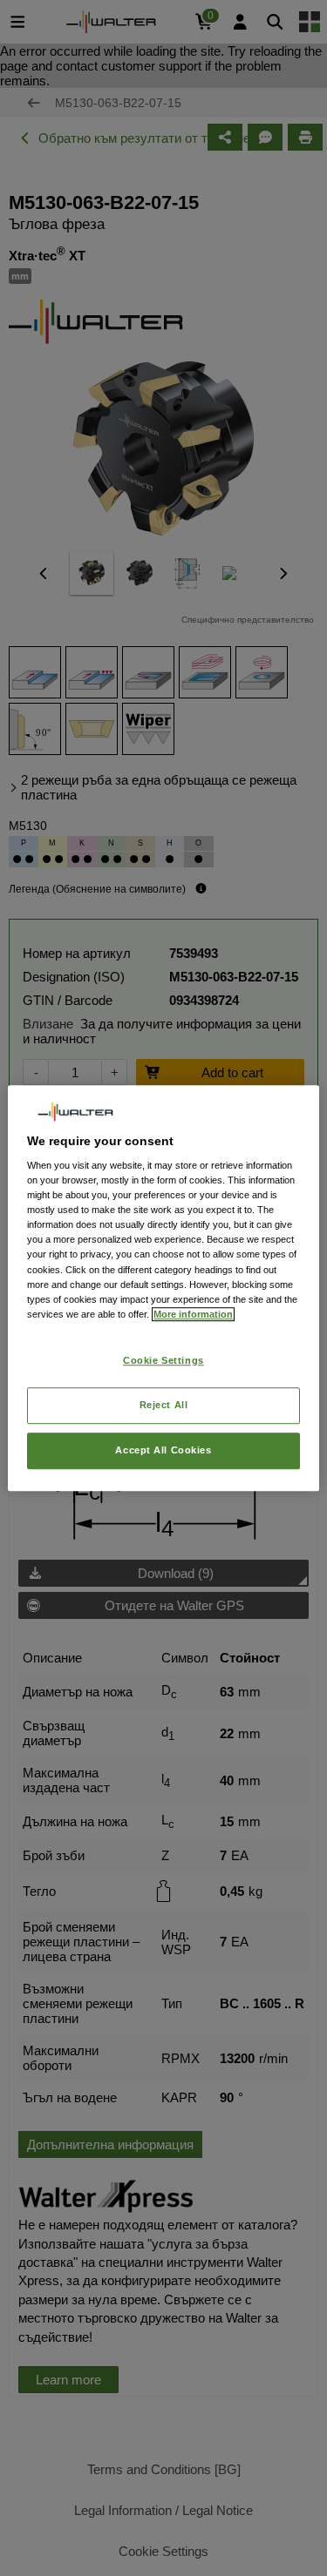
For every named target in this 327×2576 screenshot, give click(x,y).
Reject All (164, 1405)
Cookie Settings (163, 1360)
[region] (163, 1288)
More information (193, 1314)
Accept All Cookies (163, 1450)
